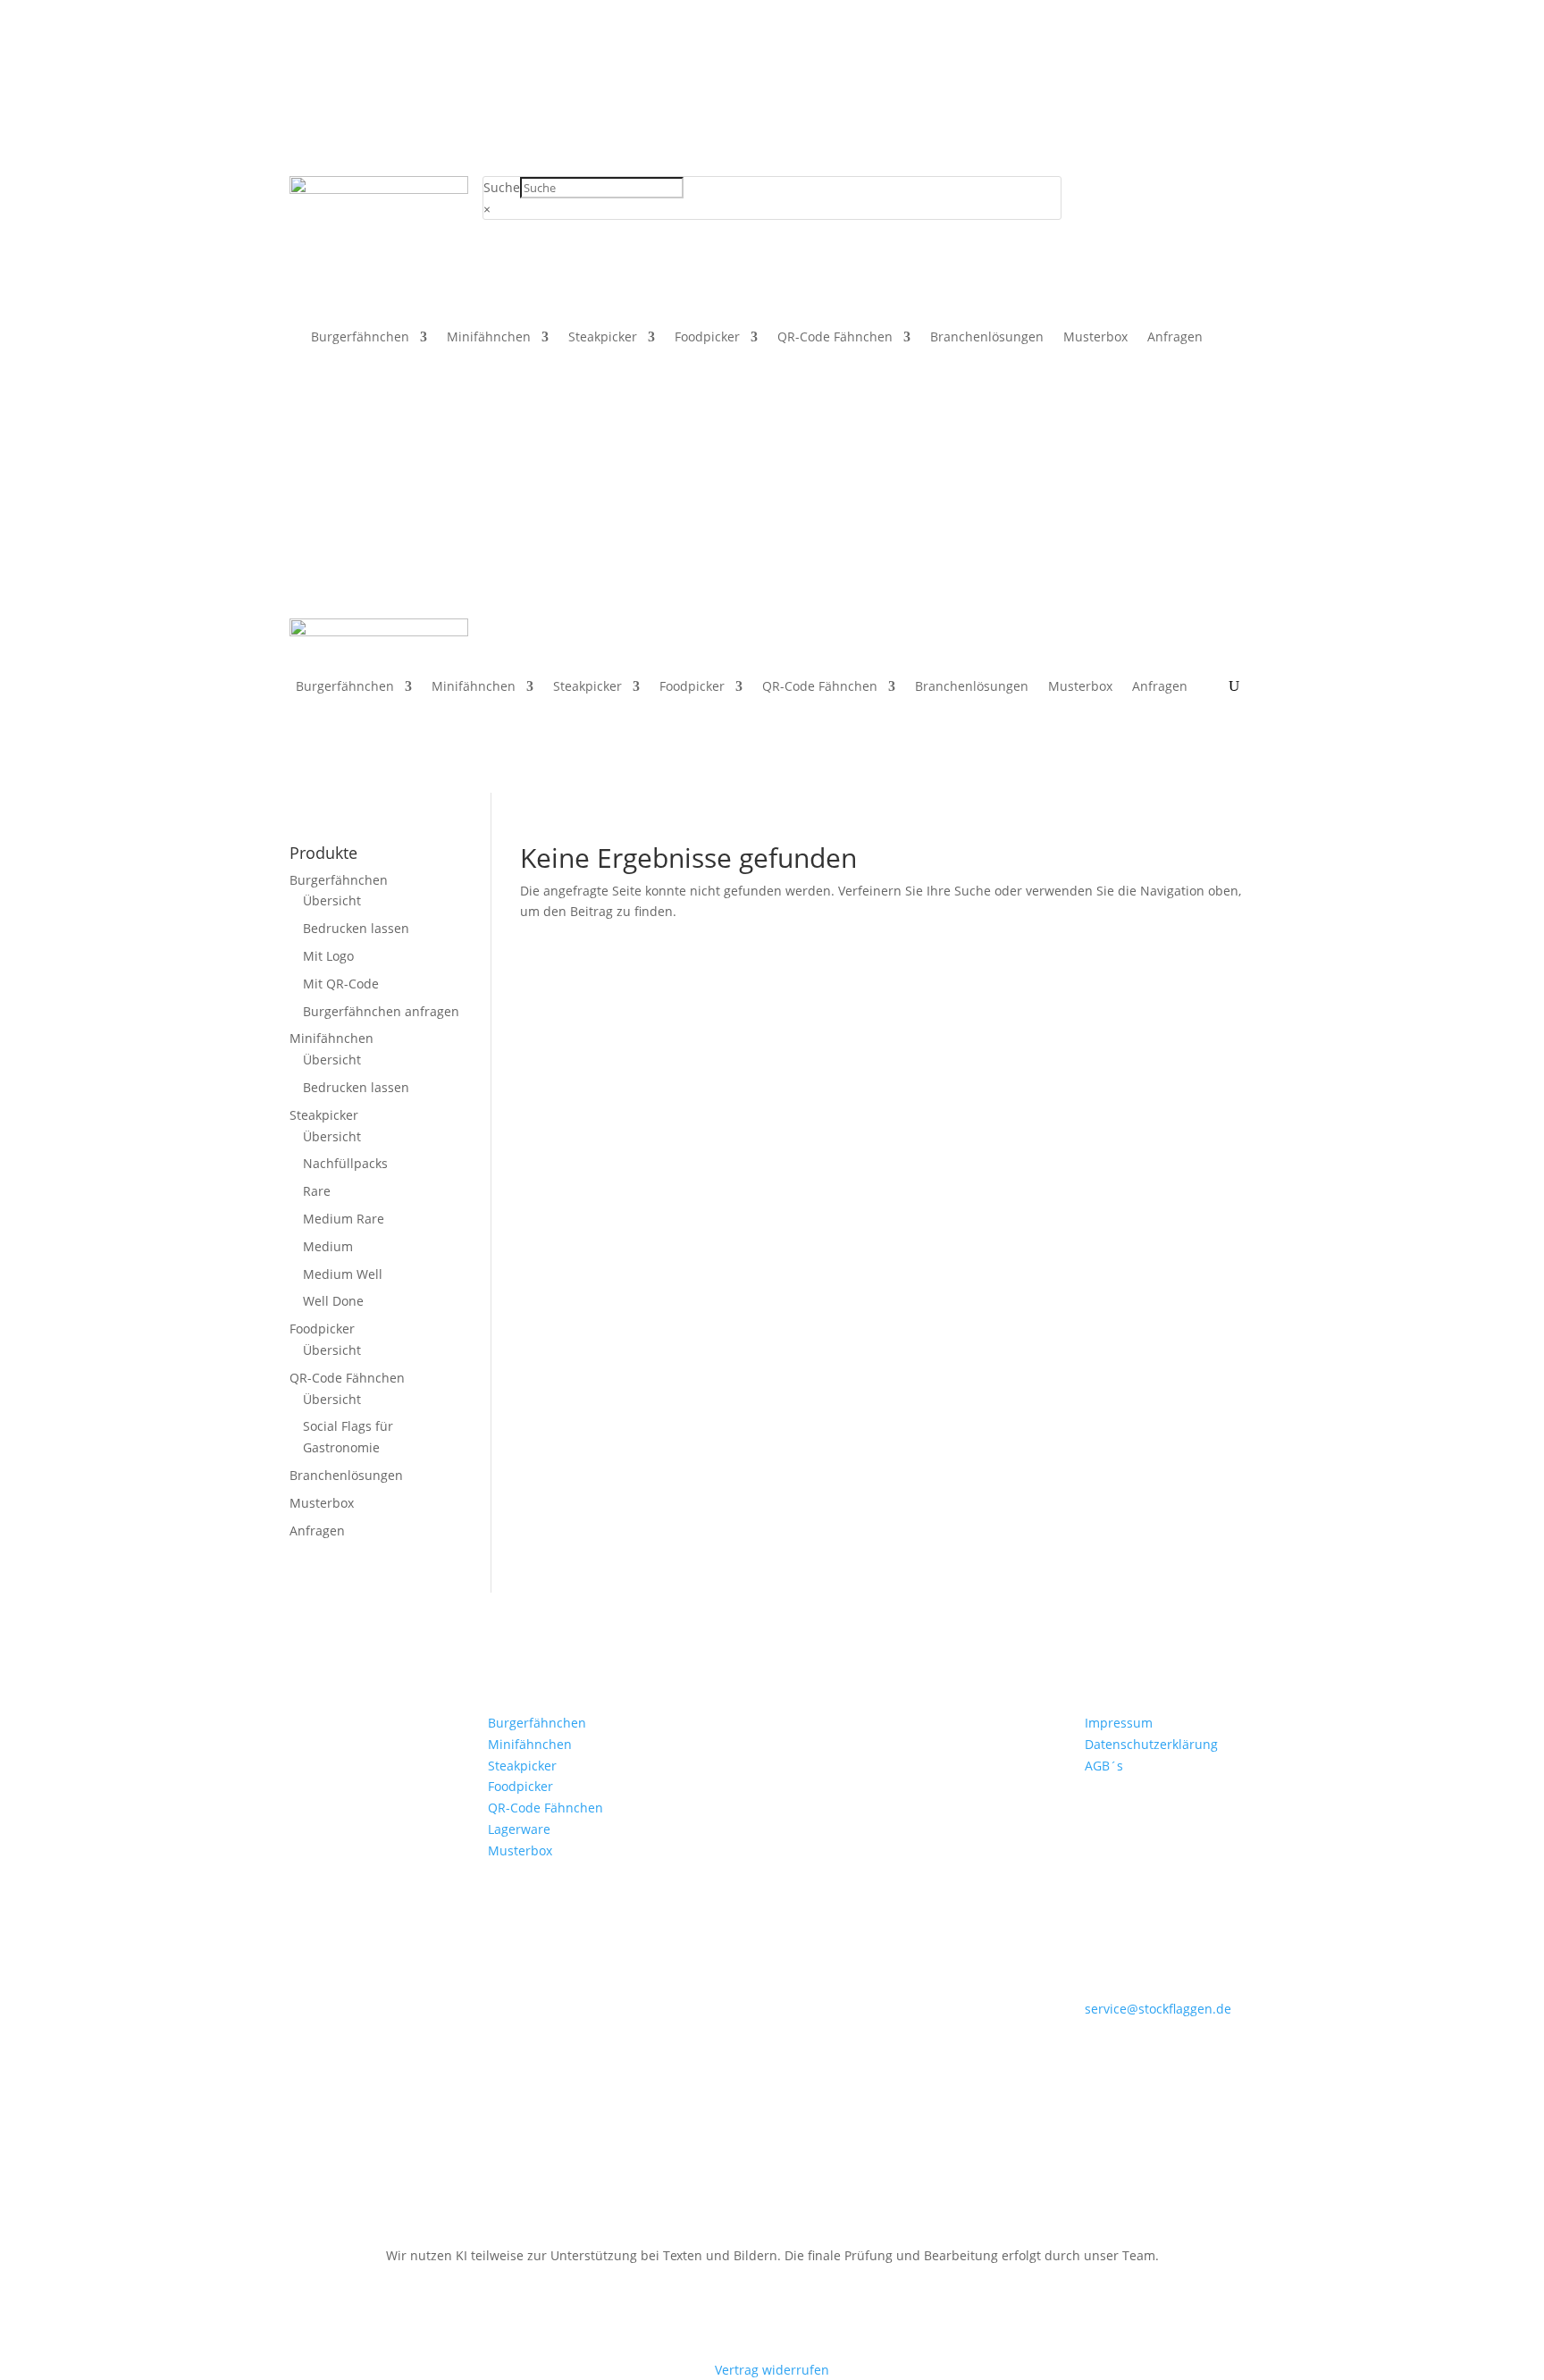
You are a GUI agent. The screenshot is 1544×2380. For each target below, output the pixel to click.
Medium (328, 1246)
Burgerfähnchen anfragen (381, 1011)
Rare (317, 1191)
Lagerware (519, 1829)
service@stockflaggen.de (1158, 2009)
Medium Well (343, 1274)
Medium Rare (344, 1219)
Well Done (333, 1301)
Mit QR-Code (341, 984)
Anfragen (1175, 338)
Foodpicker (707, 338)
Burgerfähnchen (360, 338)
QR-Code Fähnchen (835, 338)
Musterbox (1095, 338)
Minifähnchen (489, 338)
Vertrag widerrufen (772, 2370)
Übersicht (332, 900)
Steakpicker (603, 338)
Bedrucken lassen (356, 928)
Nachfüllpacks (345, 1163)
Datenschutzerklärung (1151, 1744)
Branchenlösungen (987, 338)
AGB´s (1104, 1766)
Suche (502, 187)
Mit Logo (328, 956)
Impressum (1119, 1723)
